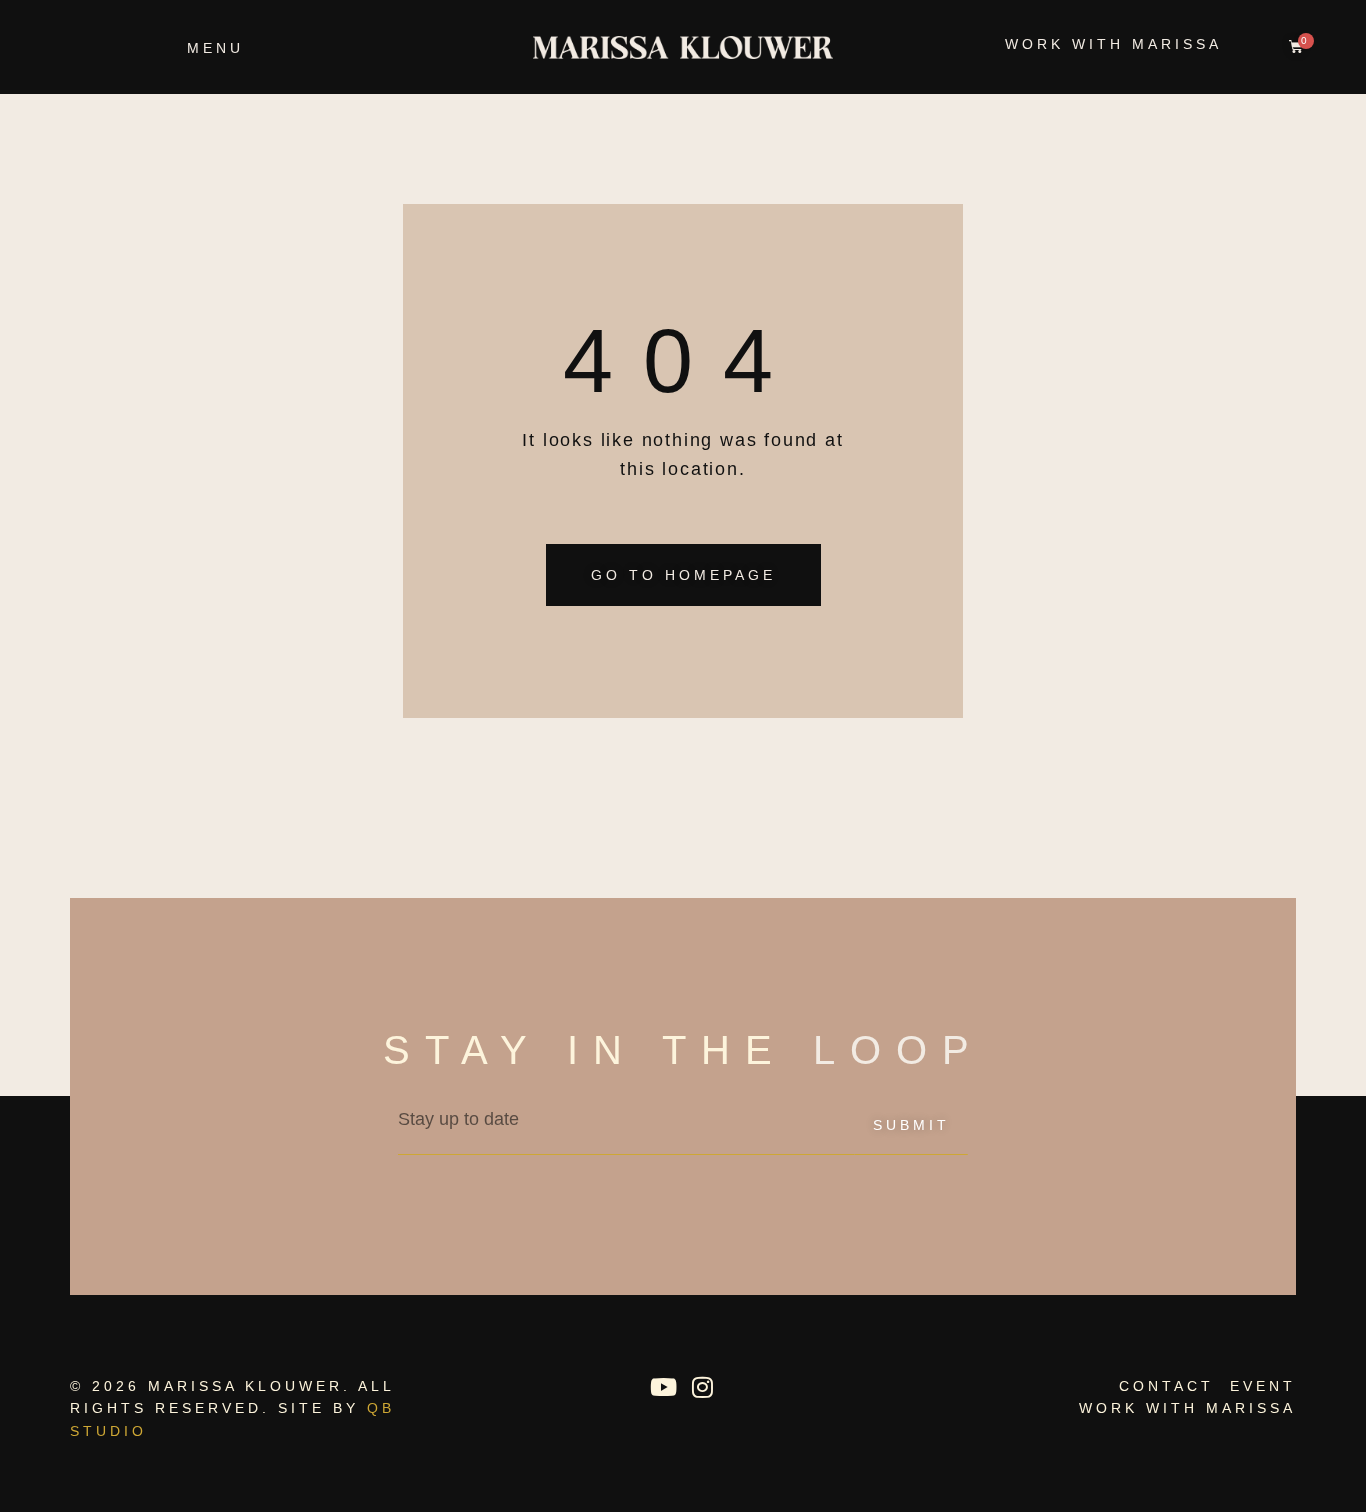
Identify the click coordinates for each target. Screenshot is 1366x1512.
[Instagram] (702, 1387)
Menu (215, 48)
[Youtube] (663, 1387)
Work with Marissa (1113, 44)
